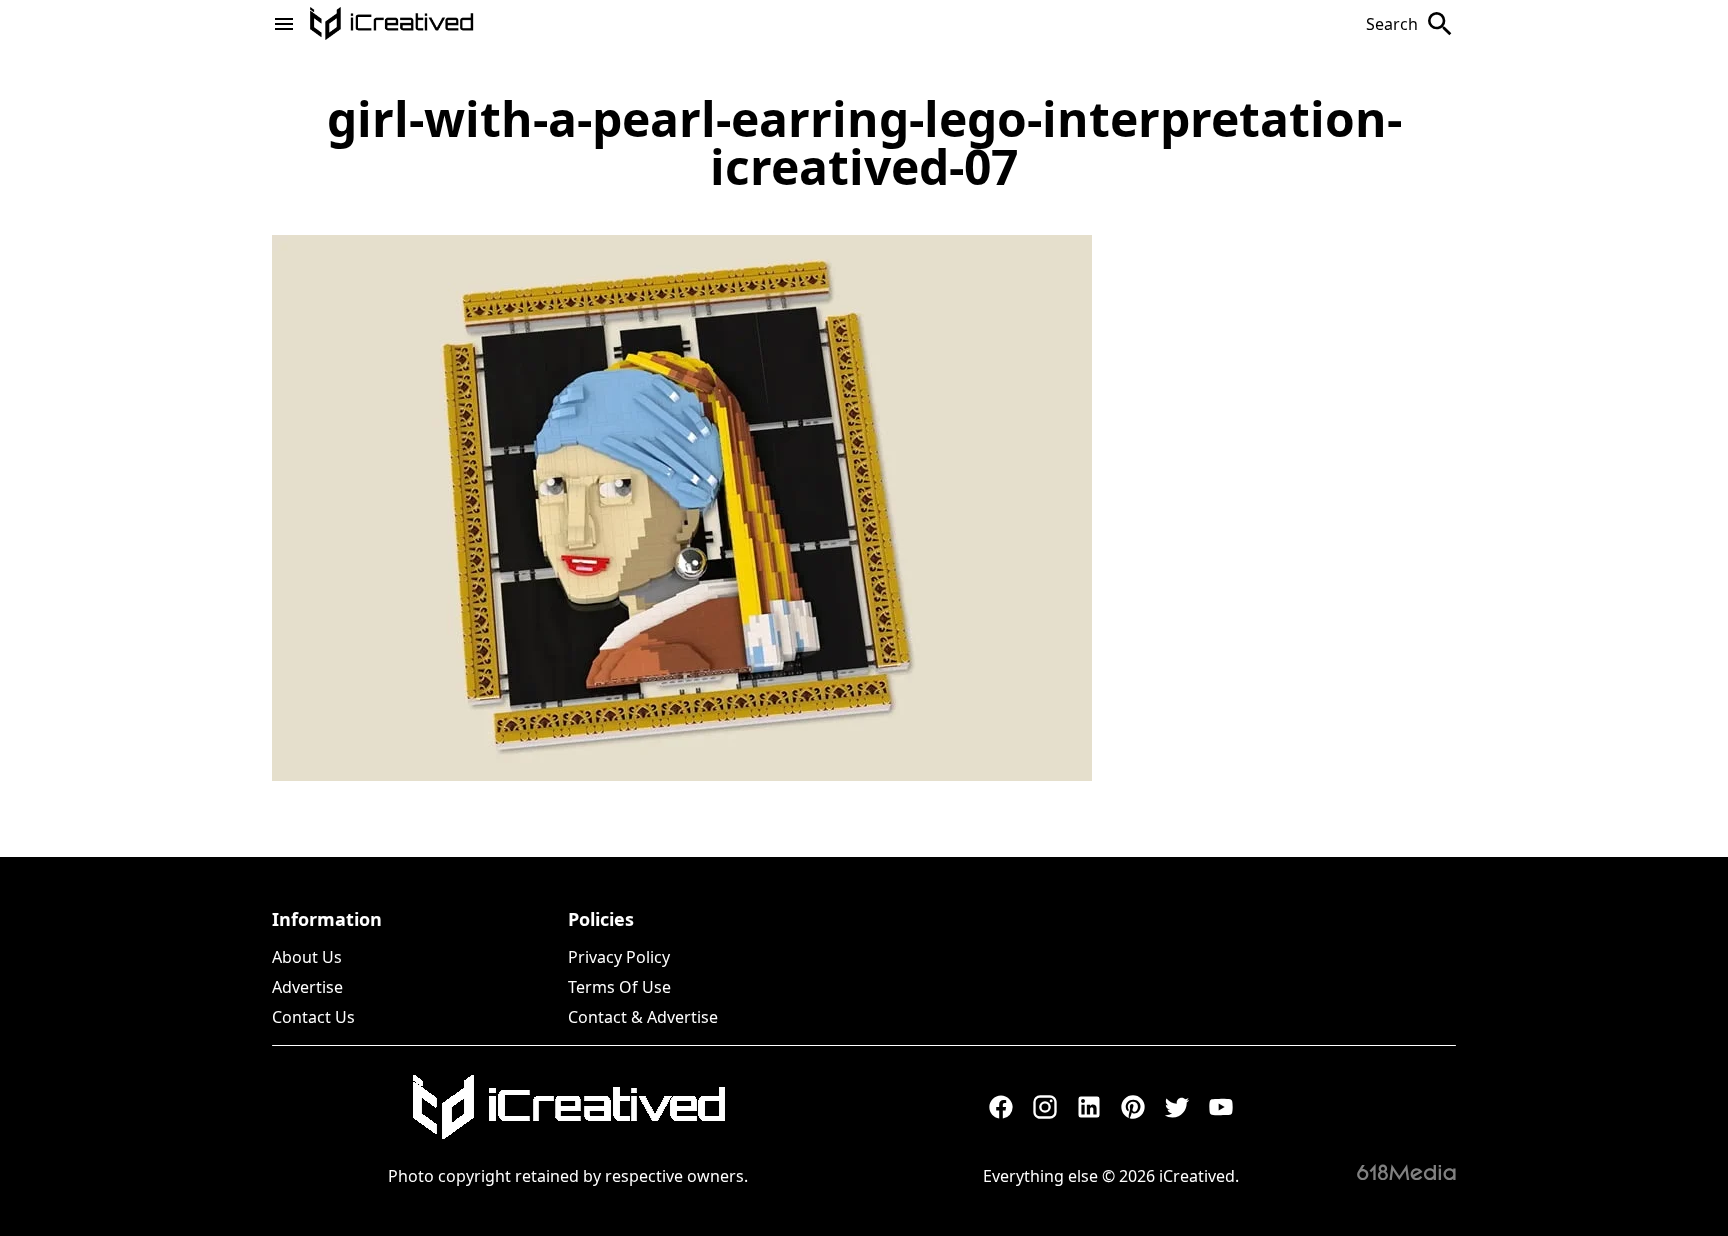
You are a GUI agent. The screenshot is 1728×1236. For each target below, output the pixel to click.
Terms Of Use (619, 987)
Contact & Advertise (643, 1017)
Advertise (307, 987)
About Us (307, 957)
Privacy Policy (619, 957)
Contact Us (313, 1017)
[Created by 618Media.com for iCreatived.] (1406, 1172)
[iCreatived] (568, 1107)
